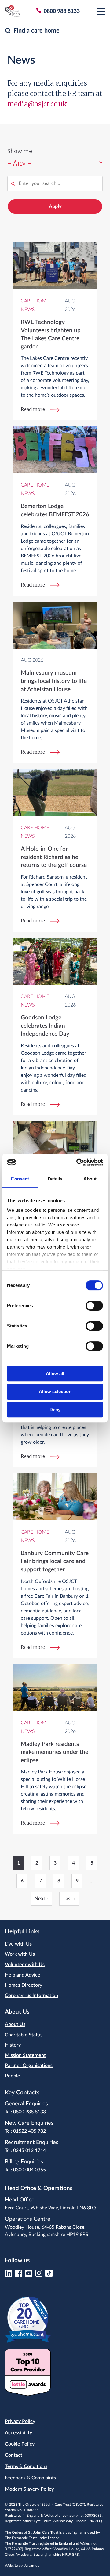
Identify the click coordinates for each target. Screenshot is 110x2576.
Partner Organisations (29, 2066)
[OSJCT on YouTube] (29, 2275)
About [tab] (90, 1179)
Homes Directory (24, 1985)
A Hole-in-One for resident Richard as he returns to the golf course (54, 857)
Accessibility (18, 2433)
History (13, 2045)
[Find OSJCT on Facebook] (19, 2275)
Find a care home (37, 31)
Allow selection (55, 1391)
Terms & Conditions (26, 2466)
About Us (15, 2024)
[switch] (94, 1306)
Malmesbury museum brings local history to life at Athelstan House (54, 681)
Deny (55, 1409)
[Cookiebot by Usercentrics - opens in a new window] (78, 1162)
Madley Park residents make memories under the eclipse (55, 1752)
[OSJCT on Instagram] (39, 2275)
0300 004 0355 (29, 2170)
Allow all (55, 1374)
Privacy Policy (20, 2421)
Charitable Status (24, 2035)
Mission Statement (25, 2055)
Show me (20, 151)
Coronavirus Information (31, 1996)
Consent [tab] (20, 1179)
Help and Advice (23, 1975)
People (13, 2076)
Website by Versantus (22, 2566)
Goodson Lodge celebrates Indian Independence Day (45, 1026)
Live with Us (18, 1944)
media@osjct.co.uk (37, 104)
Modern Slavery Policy (29, 2489)
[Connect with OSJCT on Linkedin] (9, 2275)
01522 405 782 (29, 2131)
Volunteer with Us (25, 1965)
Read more (33, 409)
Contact (14, 2455)
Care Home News (35, 305)
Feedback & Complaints (30, 2478)
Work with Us (20, 1954)
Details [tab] (55, 1179)
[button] (101, 11)
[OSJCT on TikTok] (49, 2275)
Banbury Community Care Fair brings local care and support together (55, 1561)
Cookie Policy (20, 2444)
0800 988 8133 (29, 2112)
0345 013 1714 (29, 2151)
